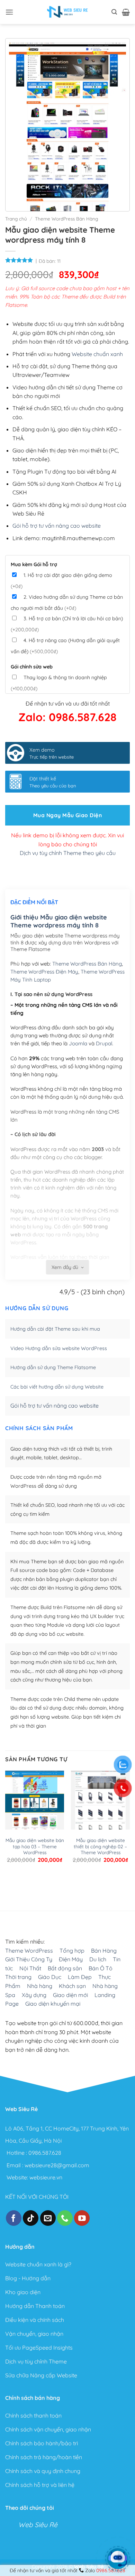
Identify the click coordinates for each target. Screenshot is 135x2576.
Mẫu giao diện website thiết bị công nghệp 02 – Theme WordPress (100, 1846)
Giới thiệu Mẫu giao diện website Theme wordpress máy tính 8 (59, 921)
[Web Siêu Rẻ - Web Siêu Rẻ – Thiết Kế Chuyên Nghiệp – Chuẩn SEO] (67, 12)
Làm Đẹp (80, 1977)
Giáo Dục (50, 1977)
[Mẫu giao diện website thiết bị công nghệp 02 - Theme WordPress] (100, 1800)
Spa (10, 1995)
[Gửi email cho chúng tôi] (48, 2218)
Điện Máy (71, 1959)
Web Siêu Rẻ (38, 2525)
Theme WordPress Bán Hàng (66, 219)
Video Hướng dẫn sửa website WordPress (59, 1348)
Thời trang (18, 1977)
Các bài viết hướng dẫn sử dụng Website (57, 1387)
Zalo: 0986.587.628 (67, 717)
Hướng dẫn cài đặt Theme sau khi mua (55, 1329)
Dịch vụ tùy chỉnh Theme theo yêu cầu (68, 853)
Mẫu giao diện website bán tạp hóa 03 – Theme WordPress (35, 1846)
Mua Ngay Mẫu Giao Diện (67, 815)
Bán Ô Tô (101, 1968)
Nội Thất (30, 1968)
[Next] (28, 1882)
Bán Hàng (104, 1951)
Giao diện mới (70, 1995)
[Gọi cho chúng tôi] (65, 2218)
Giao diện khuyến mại (53, 2004)
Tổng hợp (72, 1951)
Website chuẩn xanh (97, 354)
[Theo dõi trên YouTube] (82, 2218)
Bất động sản (65, 1968)
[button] (9, 12)
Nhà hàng (40, 1986)
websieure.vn (46, 2177)
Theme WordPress (29, 1951)
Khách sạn (72, 1986)
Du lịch (98, 1959)
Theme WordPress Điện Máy (44, 972)
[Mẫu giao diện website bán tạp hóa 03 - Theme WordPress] (35, 1800)
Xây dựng (34, 1995)
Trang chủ (16, 219)
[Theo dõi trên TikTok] (31, 2218)
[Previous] (8, 1882)
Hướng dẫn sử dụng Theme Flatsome (53, 1367)
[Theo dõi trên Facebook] (14, 2218)
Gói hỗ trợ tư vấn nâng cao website (57, 526)
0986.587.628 (45, 2153)
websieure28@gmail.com (57, 2165)
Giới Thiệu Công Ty (29, 1959)
